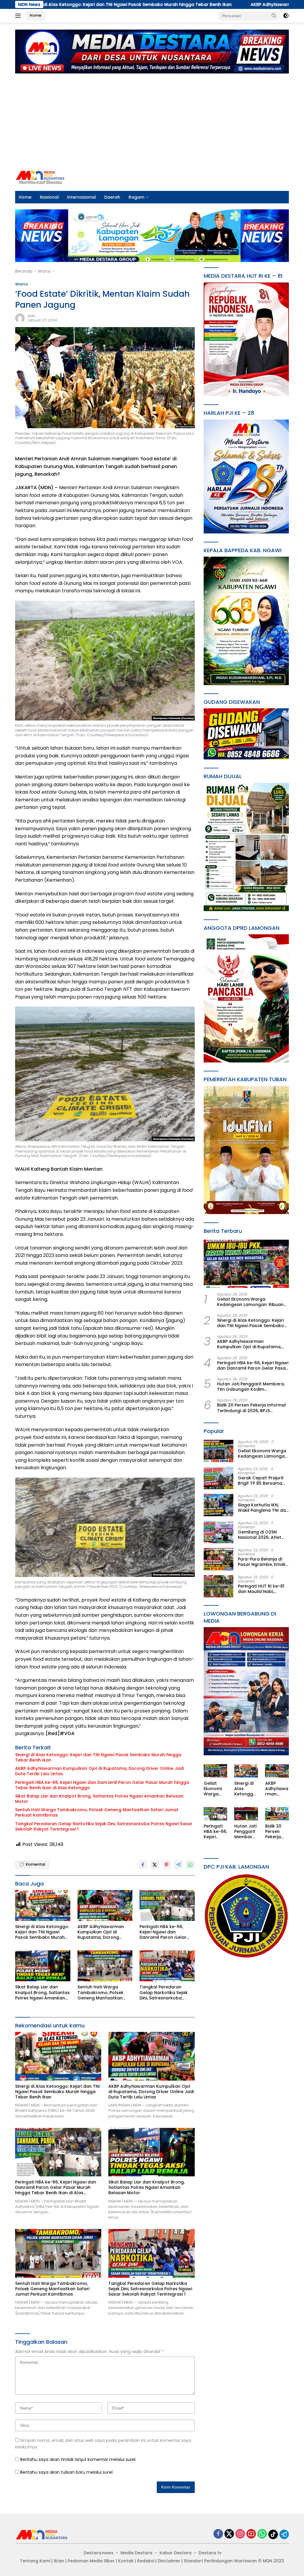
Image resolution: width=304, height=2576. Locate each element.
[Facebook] (218, 2534)
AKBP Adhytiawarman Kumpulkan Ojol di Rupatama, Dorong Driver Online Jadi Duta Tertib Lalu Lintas (99, 1771)
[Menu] (19, 16)
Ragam (136, 197)
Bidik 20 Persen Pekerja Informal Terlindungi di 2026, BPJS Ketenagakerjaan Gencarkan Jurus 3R (251, 1408)
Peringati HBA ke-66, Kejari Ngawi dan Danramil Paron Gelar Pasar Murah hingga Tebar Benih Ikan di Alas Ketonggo (102, 1785)
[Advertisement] (152, 119)
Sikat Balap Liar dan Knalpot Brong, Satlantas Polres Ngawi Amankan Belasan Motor (99, 1799)
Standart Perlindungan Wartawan (220, 2561)
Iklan (59, 2561)
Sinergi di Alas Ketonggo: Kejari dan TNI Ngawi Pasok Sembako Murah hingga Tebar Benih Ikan (98, 1757)
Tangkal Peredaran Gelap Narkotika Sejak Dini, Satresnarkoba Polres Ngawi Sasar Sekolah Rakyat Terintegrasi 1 (104, 1826)
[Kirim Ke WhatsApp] (190, 1865)
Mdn (31, 316)
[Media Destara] (40, 177)
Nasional (49, 197)
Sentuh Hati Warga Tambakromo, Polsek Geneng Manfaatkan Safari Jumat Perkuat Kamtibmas (97, 1812)
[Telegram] (284, 2534)
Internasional (81, 197)
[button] (274, 15)
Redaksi (146, 2561)
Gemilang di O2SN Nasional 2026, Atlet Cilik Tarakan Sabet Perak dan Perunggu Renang (260, 1535)
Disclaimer (169, 2561)
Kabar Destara (175, 2553)
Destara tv (210, 2553)
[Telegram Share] (178, 1865)
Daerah (112, 197)
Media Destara (136, 2553)
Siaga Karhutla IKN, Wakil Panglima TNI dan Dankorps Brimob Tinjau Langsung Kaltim (263, 1508)
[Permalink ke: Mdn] (20, 318)
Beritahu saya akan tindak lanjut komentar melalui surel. (78, 2459)
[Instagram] (240, 2534)
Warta (21, 284)
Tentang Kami (35, 2561)
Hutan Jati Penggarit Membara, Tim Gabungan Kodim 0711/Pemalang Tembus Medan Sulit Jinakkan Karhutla (251, 1387)
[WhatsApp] (262, 2534)
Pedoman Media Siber (91, 2561)
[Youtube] (251, 2534)
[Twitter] (229, 2534)
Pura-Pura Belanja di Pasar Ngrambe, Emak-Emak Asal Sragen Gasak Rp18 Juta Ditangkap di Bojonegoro (263, 1562)
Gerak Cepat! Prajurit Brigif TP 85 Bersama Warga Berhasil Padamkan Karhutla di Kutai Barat (262, 1481)
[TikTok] (273, 2534)
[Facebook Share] (143, 1865)
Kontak (126, 2561)
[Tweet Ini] (155, 1865)
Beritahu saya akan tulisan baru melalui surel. (67, 2472)
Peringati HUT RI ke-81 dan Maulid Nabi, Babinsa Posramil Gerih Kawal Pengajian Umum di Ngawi (263, 1589)
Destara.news (99, 2553)
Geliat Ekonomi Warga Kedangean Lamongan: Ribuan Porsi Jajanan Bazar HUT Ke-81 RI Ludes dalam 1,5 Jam (252, 1302)
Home (35, 15)
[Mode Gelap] (286, 16)
